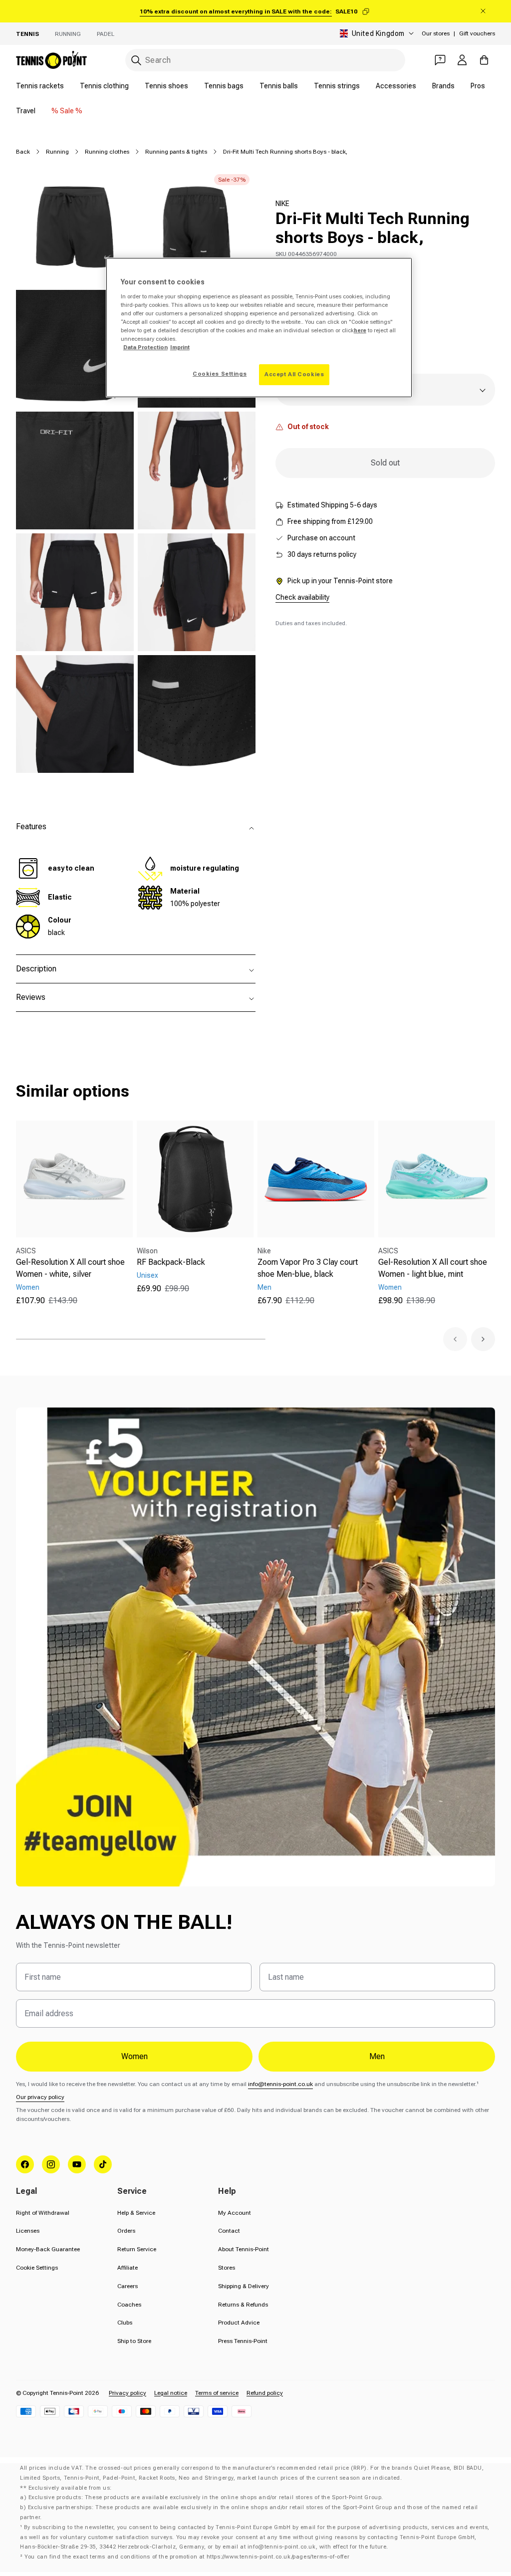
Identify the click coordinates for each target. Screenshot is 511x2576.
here (360, 330)
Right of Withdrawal (43, 2213)
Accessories (396, 86)
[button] (455, 1339)
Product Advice (239, 2323)
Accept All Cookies (294, 374)
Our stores (436, 33)
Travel (26, 111)
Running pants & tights (176, 152)
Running (68, 34)
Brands (443, 86)
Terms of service (217, 2393)
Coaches (129, 2305)
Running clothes (107, 152)
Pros (478, 86)
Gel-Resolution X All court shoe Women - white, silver (70, 1268)
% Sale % (67, 111)
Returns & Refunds (243, 2305)
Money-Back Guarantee (48, 2249)
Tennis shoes (166, 86)
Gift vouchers (477, 33)
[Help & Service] (440, 60)
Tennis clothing (104, 86)
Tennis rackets (40, 86)
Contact (229, 2231)
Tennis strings (337, 86)
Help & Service (136, 2213)
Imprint (180, 347)
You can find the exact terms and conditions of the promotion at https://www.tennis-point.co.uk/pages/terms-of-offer (187, 2557)
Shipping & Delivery (244, 2286)
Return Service (137, 2249)
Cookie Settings (37, 2268)
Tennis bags (224, 86)
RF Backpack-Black (171, 1262)
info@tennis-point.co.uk (280, 2084)
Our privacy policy (40, 2097)
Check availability (302, 597)
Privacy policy (128, 2393)
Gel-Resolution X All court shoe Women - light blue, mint (433, 1268)
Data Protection (145, 347)
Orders (126, 2231)
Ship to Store (134, 2341)
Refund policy (265, 2393)
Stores (227, 2268)
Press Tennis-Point (243, 2341)
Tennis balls (279, 86)
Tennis (27, 34)
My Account (235, 2213)
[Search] (136, 60)
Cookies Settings (220, 374)
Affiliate (128, 2268)
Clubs (125, 2323)
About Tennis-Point (244, 2249)
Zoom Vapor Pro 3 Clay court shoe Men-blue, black (308, 1268)
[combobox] (265, 60)
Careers (128, 2286)
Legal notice (171, 2393)
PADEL (106, 34)
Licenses (28, 2231)
